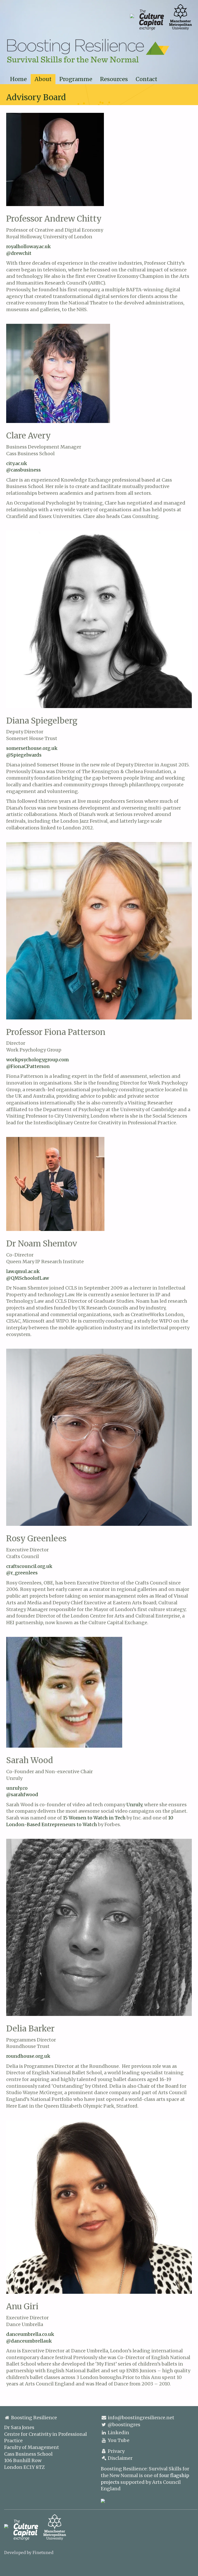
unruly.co (17, 1788)
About (43, 79)
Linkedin (118, 2433)
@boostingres (124, 2425)
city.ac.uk (17, 463)
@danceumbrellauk (29, 2341)
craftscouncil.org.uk (29, 1566)
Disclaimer (120, 2458)
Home (18, 79)
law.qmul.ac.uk (23, 1271)
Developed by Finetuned (29, 2553)
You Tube (119, 2440)
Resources (114, 79)
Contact (146, 79)
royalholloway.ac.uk (28, 246)
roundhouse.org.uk (28, 2056)
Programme (76, 79)
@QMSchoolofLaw (28, 1278)
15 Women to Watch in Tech (94, 1818)
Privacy (116, 2451)
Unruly (134, 1805)
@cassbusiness (23, 470)
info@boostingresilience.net (141, 2418)
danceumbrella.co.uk (30, 2334)
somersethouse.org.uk (32, 748)
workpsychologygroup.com (38, 1060)
